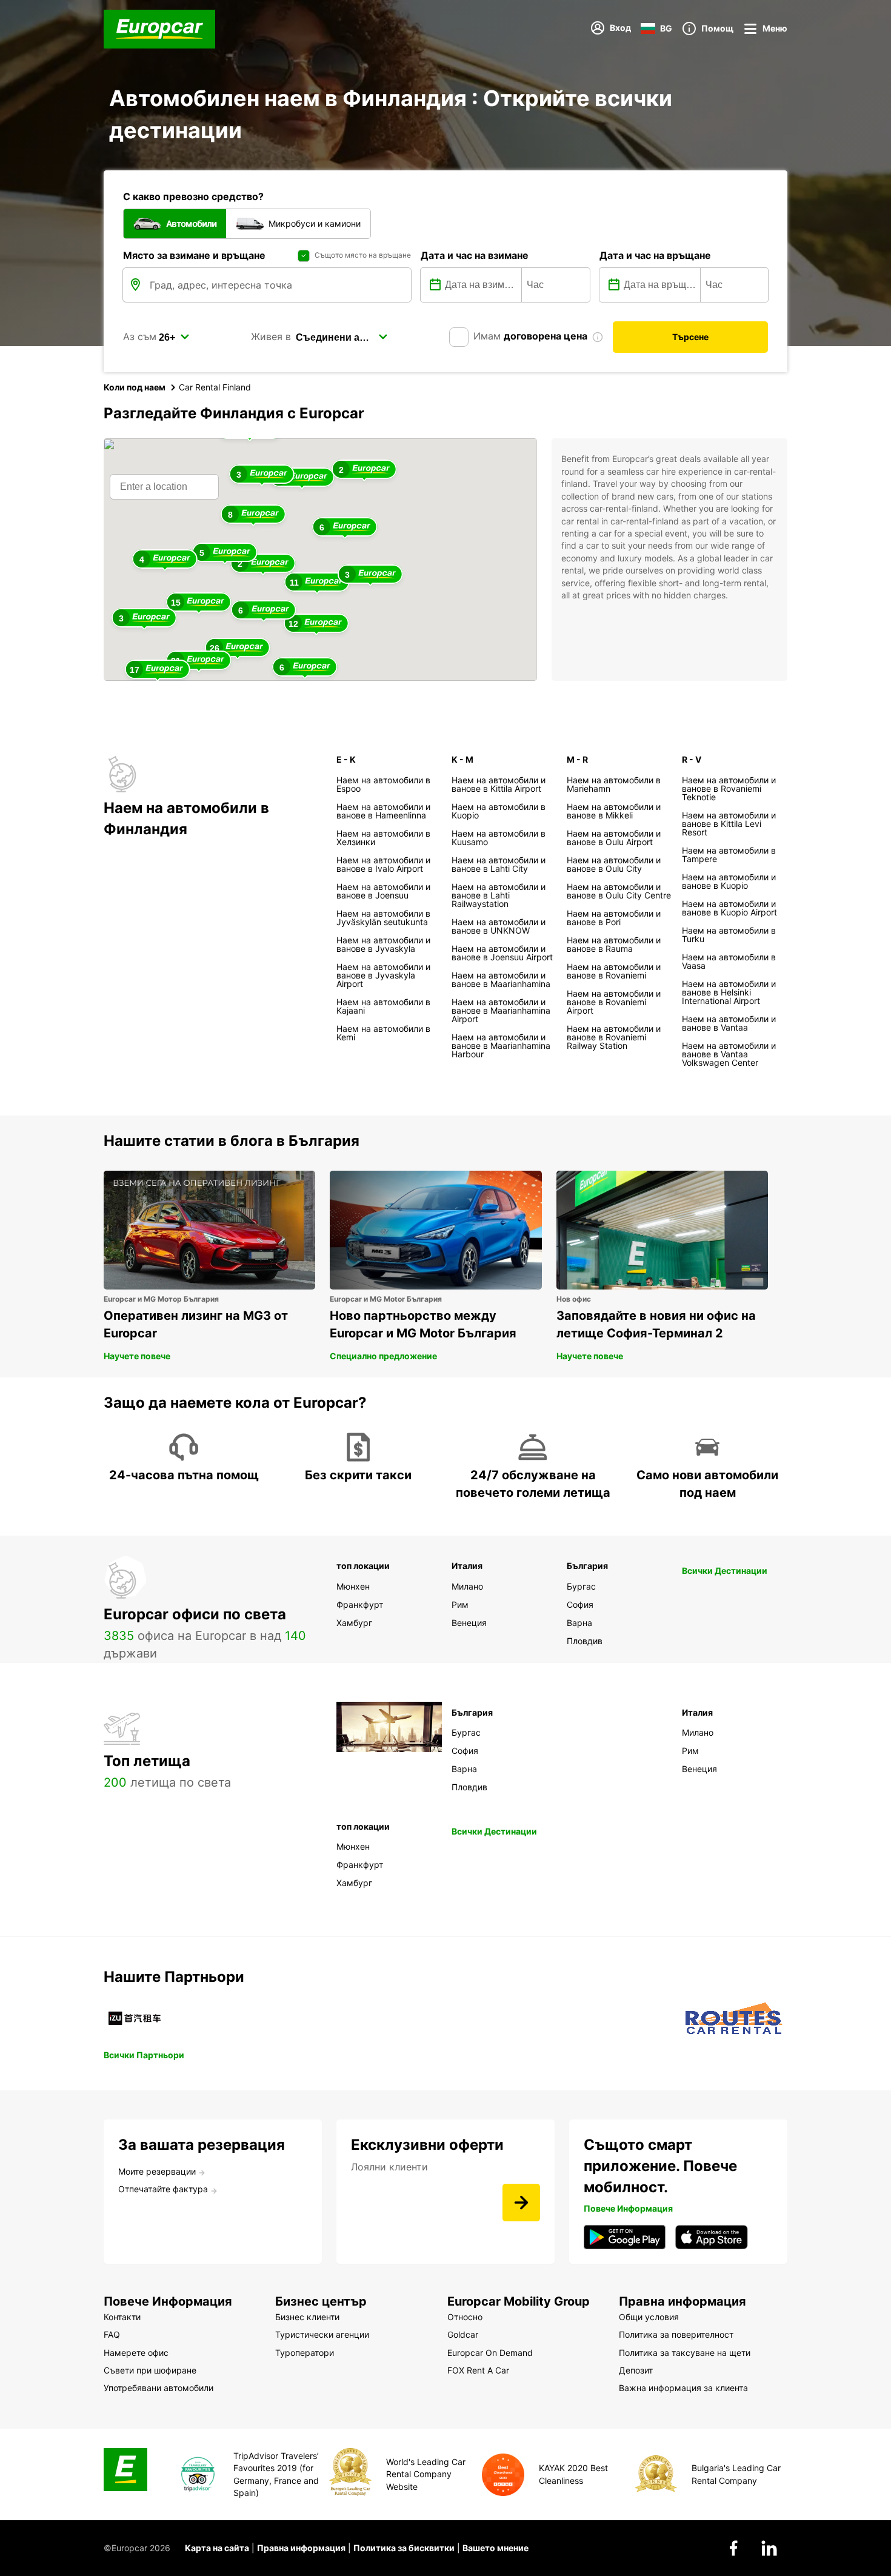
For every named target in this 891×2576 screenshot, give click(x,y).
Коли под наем (135, 387)
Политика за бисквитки (404, 2548)
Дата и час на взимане (475, 255)
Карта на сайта (217, 2548)
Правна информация (301, 2548)
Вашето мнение (496, 2548)
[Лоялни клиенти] (521, 2203)
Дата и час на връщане (655, 255)
